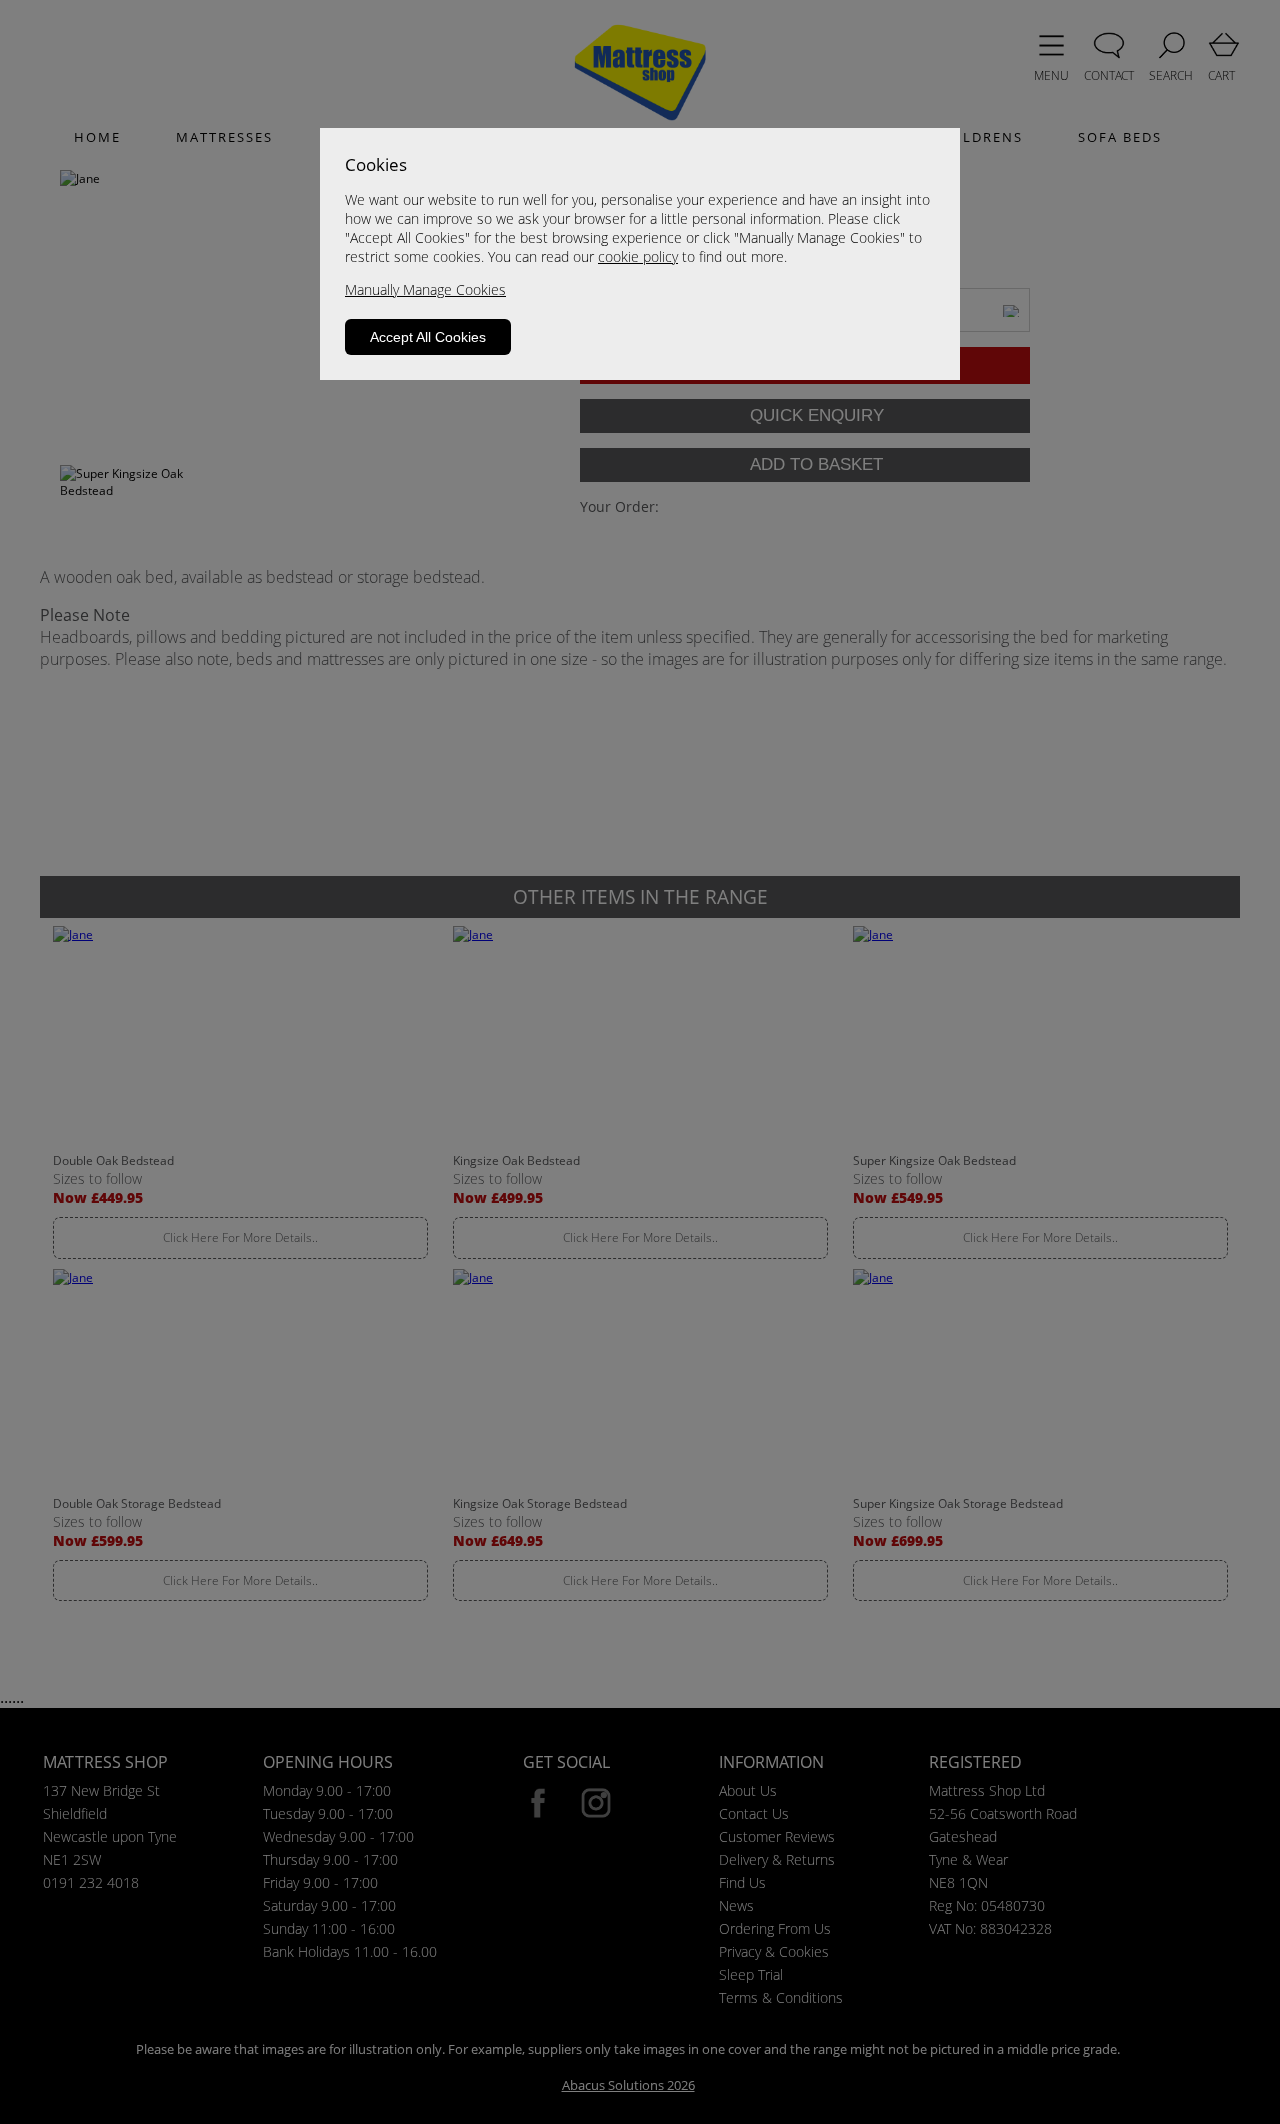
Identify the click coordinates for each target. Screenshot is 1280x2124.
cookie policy (638, 256)
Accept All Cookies (428, 337)
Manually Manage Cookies (425, 289)
